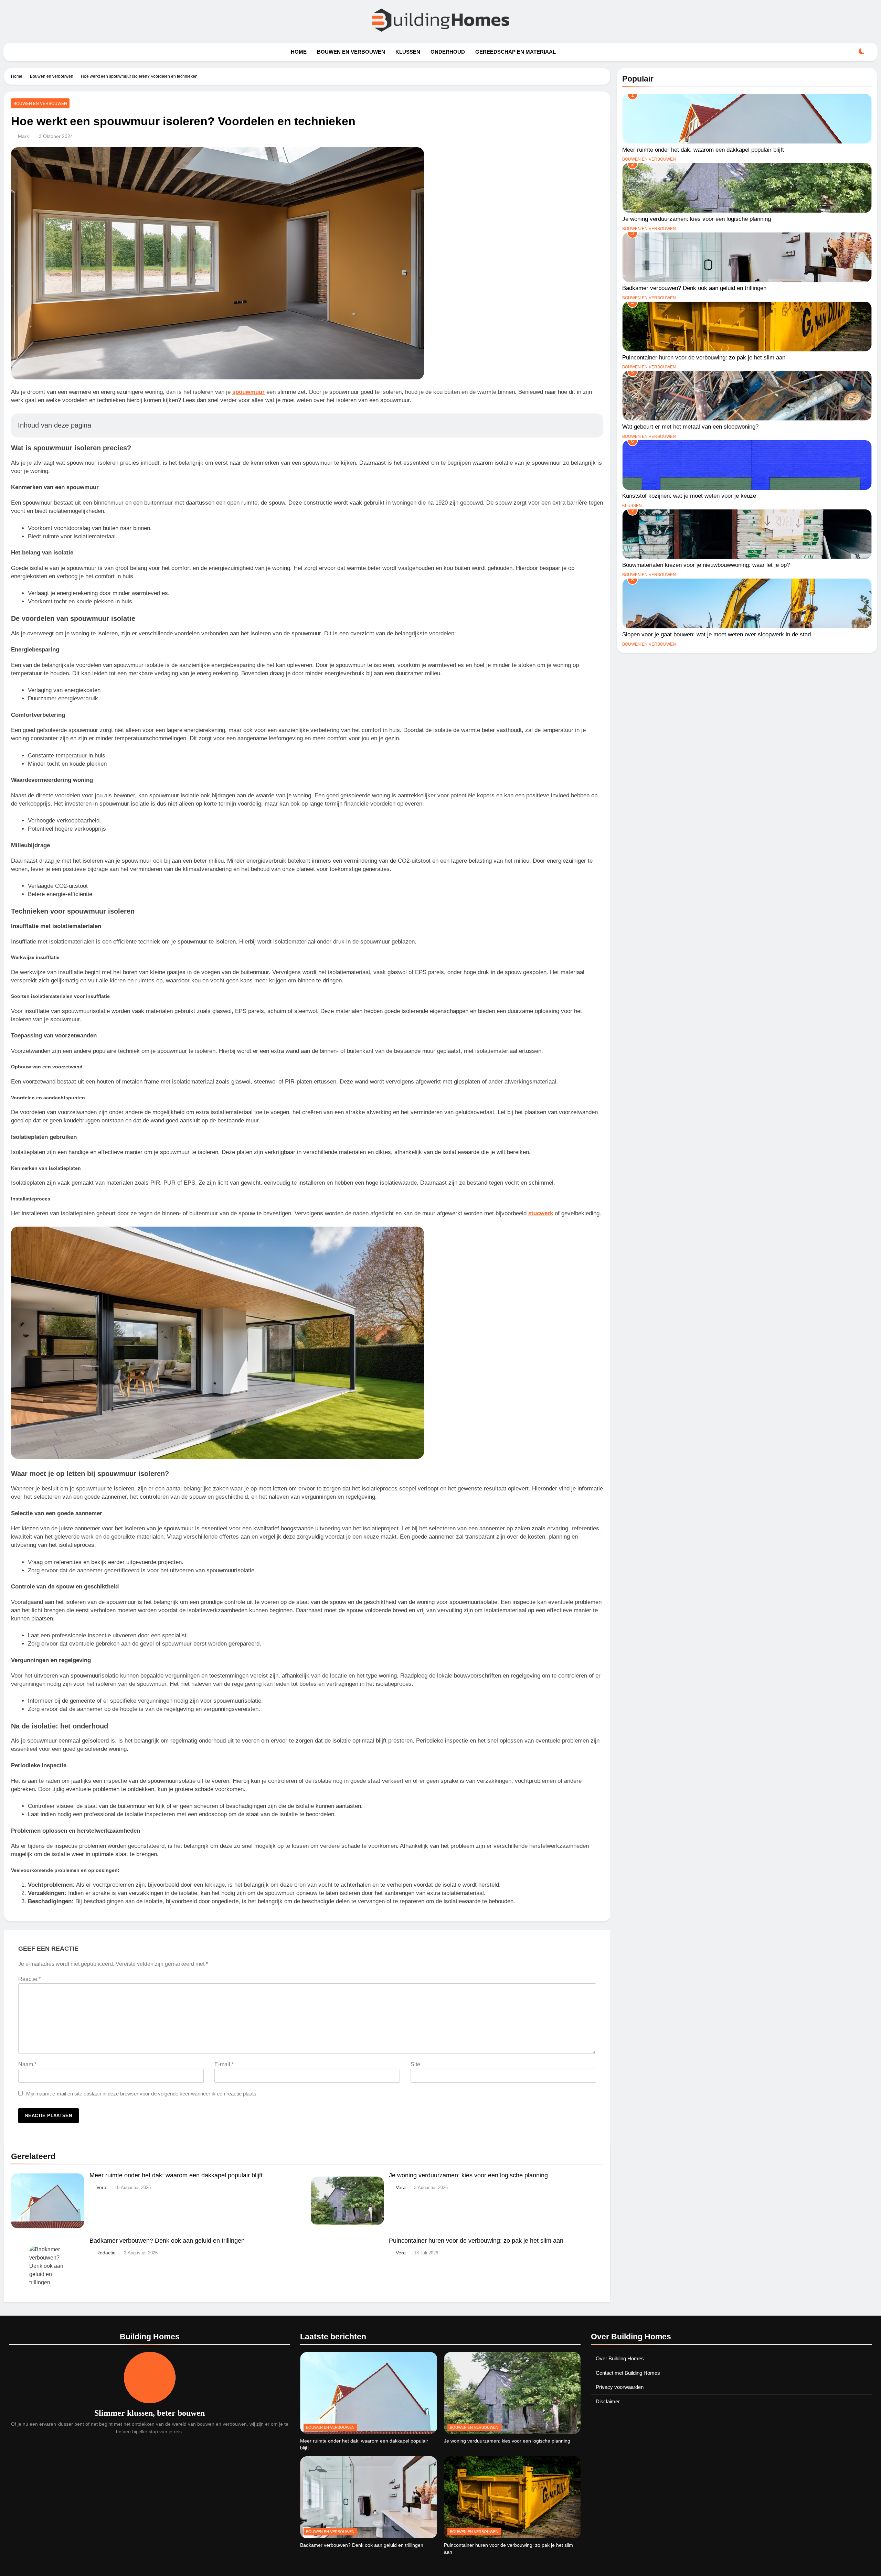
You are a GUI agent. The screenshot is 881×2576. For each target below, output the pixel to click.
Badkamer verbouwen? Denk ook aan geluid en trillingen (167, 2241)
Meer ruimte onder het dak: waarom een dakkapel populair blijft (176, 2175)
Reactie (29, 1979)
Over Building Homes (620, 2358)
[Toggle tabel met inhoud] (590, 425)
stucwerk (541, 1213)
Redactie (106, 2253)
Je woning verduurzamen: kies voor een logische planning (468, 2175)
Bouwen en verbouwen (351, 52)
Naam (27, 2064)
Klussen (408, 52)
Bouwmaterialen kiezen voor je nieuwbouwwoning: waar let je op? (706, 565)
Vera (101, 2187)
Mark (23, 136)
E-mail (224, 2064)
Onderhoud (448, 52)
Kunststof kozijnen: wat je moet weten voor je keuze (689, 496)
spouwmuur (248, 392)
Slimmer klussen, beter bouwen (150, 2413)
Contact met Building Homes (628, 2373)
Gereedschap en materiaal (516, 52)
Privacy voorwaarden (620, 2387)
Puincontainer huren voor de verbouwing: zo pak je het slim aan (476, 2241)
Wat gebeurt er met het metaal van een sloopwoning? (690, 427)
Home (299, 52)
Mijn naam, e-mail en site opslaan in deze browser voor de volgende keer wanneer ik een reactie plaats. (142, 2094)
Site (415, 2064)
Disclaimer (608, 2401)
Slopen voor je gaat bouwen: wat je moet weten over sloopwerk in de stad (717, 634)
